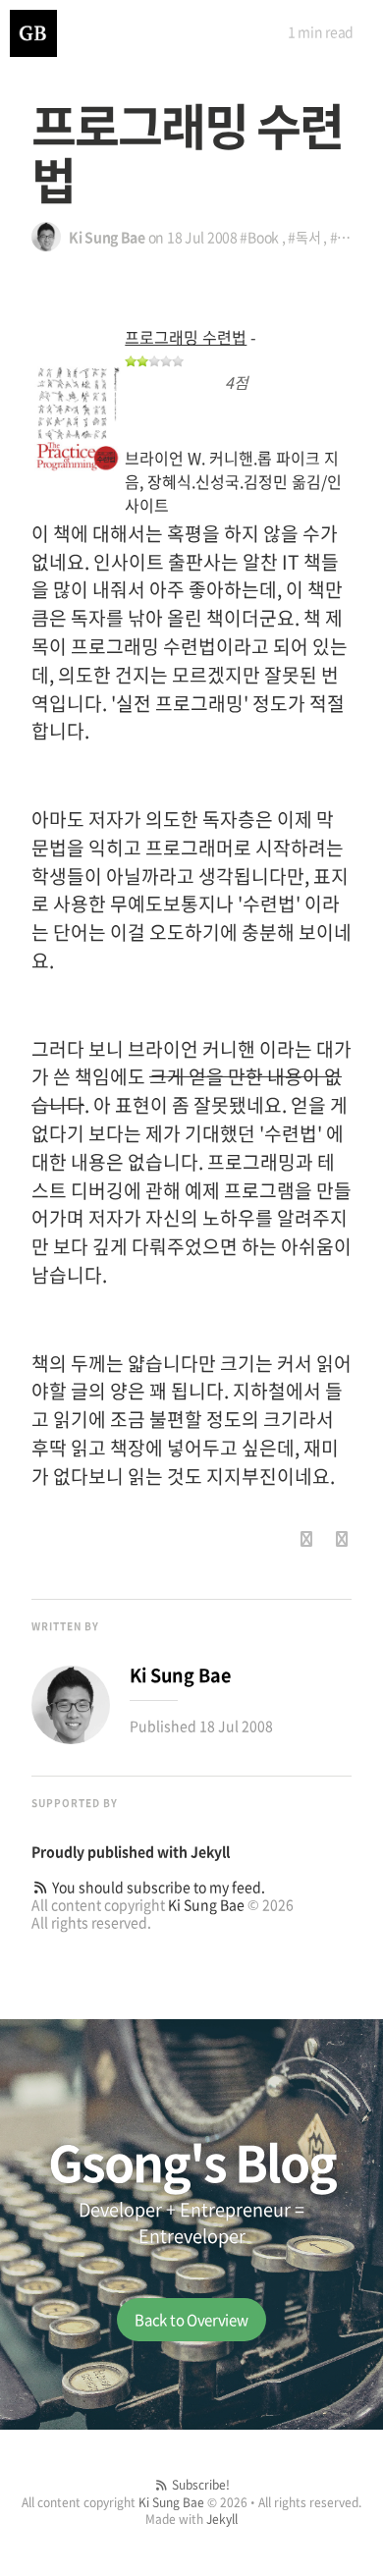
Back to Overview (191, 2320)
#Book (259, 237)
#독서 (304, 237)
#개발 (346, 237)
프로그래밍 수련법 (186, 337)
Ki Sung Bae (206, 1904)
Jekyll (210, 1851)
